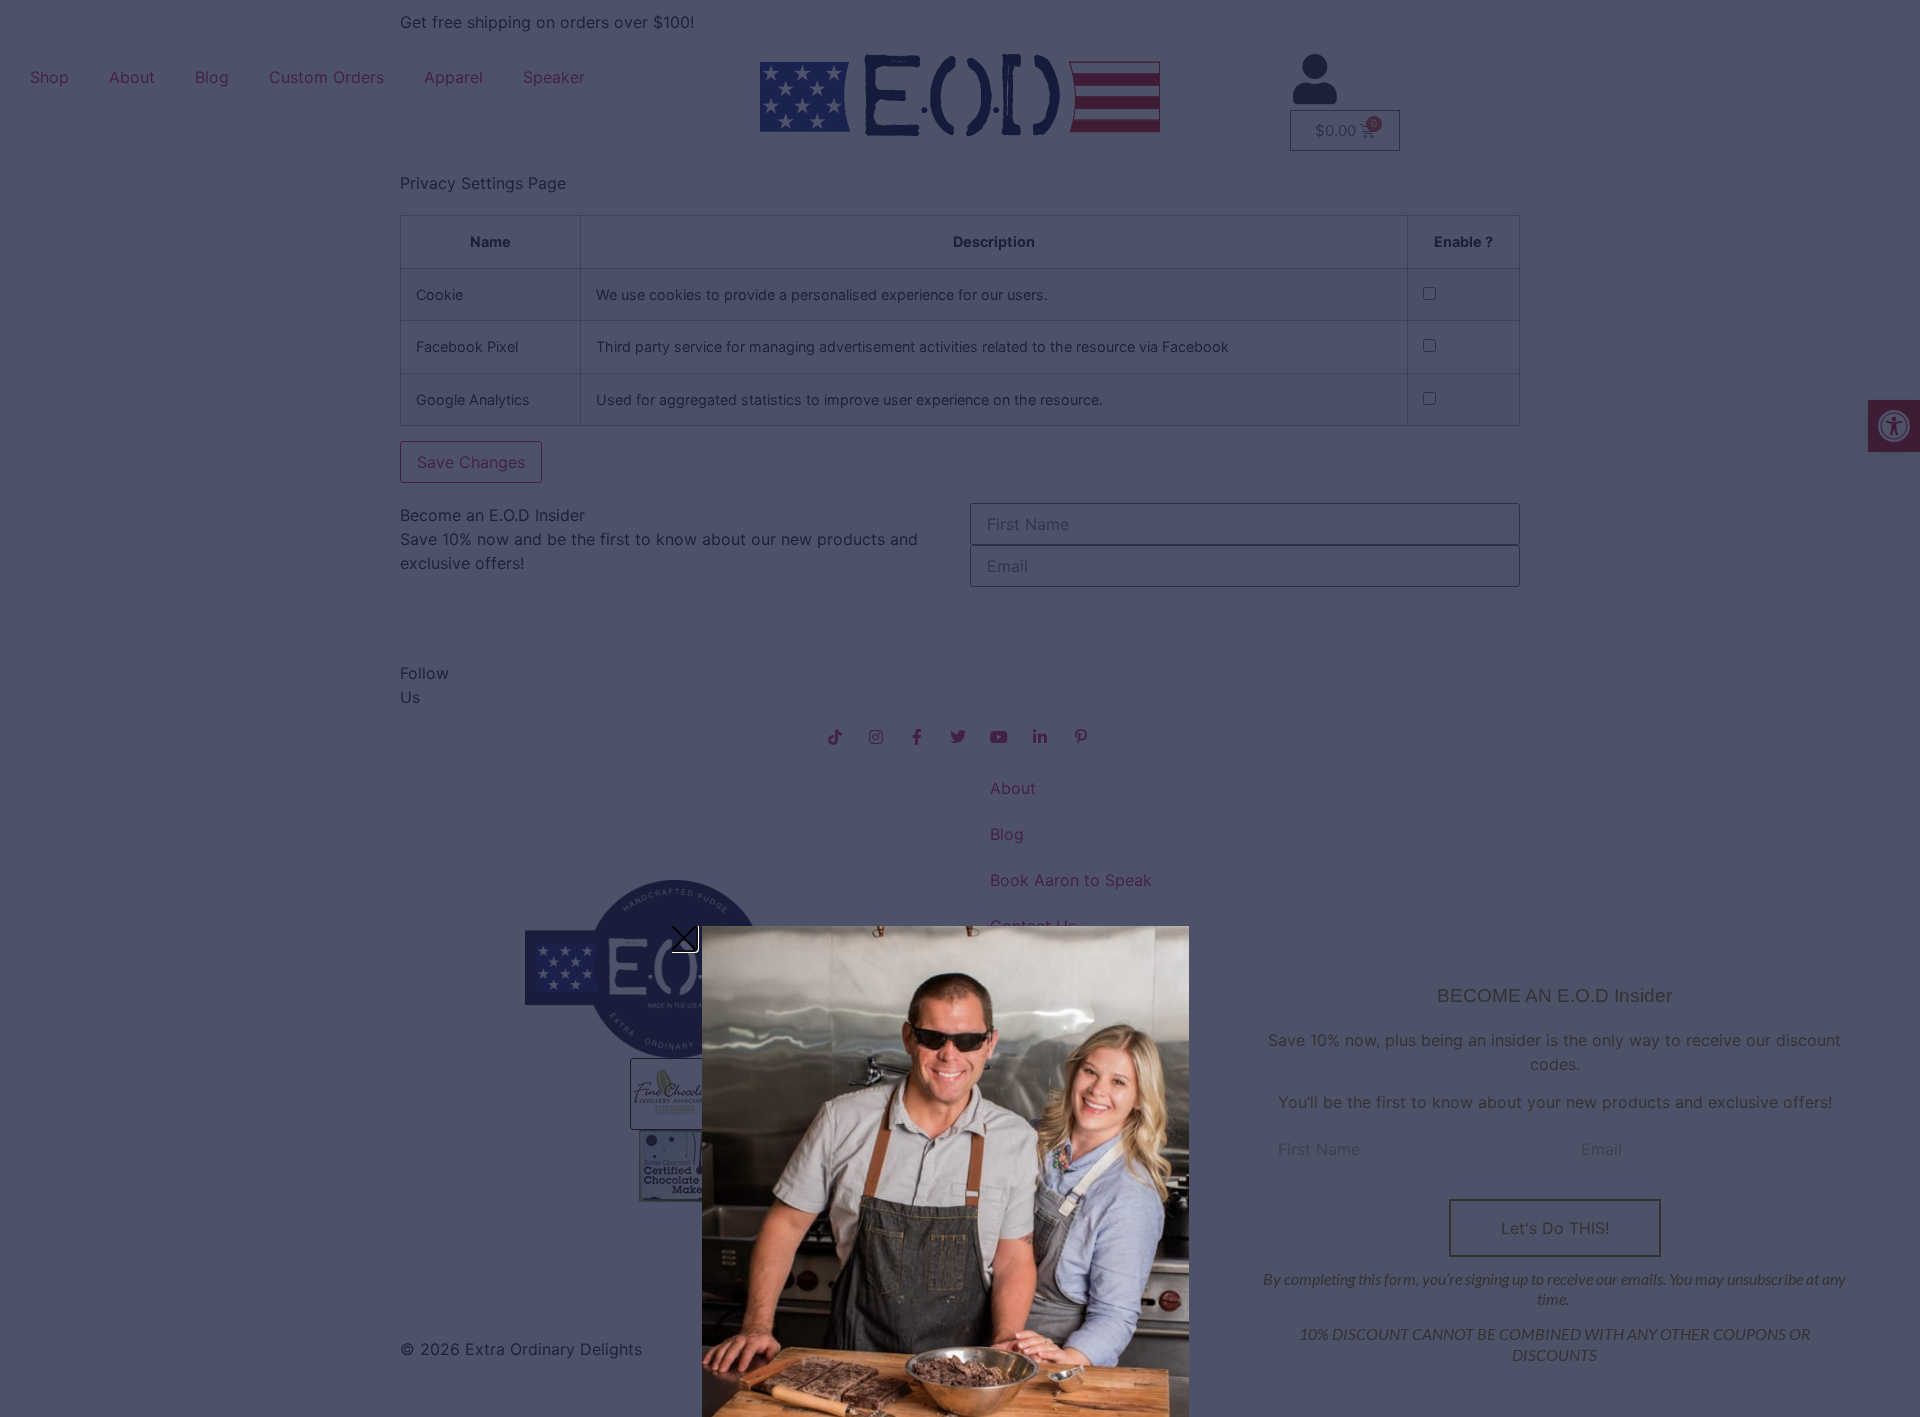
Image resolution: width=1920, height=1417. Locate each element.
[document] (960, 708)
